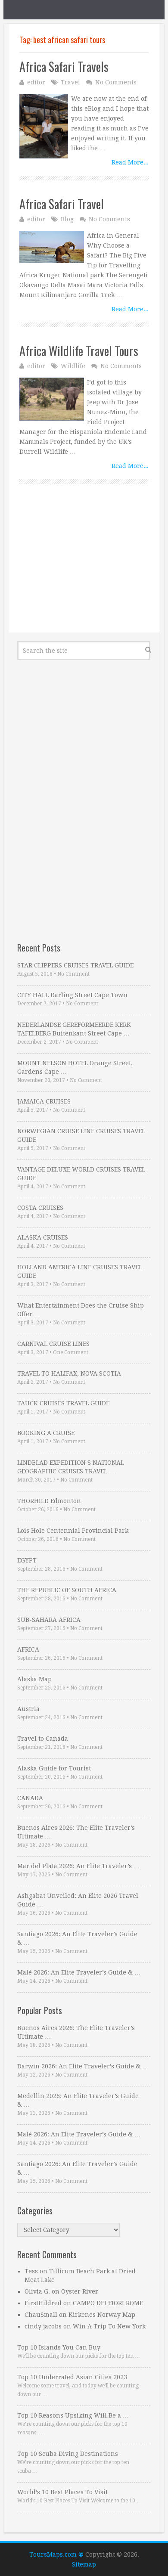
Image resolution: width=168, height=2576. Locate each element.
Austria (28, 1709)
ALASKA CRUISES (43, 1237)
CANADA (30, 1798)
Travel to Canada (43, 1739)
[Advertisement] (84, 568)
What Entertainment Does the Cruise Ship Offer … (81, 1310)
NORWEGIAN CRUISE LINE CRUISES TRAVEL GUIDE (81, 1135)
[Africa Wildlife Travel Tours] (52, 399)
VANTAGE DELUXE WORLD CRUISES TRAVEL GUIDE (81, 1174)
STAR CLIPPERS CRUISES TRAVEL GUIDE (75, 965)
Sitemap (84, 2564)
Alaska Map (34, 1679)
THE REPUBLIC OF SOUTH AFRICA (67, 1590)
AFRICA (28, 1649)
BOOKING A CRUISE (46, 1433)
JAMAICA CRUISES (44, 1101)
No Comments (116, 82)
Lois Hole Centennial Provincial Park (73, 1531)
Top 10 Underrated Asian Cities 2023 (72, 2377)
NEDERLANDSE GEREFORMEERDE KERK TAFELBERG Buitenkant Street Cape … (74, 1029)
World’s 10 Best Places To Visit (62, 2492)
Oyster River (80, 2291)
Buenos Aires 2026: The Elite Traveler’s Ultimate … (76, 1832)
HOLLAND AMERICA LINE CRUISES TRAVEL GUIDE (80, 1271)
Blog (67, 219)
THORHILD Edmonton (49, 1501)
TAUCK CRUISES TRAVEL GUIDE (63, 1403)
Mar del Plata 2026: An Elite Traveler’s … (78, 1866)
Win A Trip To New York (109, 2326)
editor (36, 82)
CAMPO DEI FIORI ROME (108, 2303)
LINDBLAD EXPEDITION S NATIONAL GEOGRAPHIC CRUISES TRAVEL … (71, 1467)
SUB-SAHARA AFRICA (49, 1620)
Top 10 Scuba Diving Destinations (68, 2454)
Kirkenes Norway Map (102, 2315)
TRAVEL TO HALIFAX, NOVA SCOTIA (69, 1373)
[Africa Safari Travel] (52, 247)
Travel (70, 82)
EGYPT (27, 1560)
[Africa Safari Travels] (44, 126)
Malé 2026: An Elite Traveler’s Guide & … (79, 1972)
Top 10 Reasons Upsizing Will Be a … (73, 2415)
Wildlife (73, 366)
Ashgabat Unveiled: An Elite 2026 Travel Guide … (78, 1900)
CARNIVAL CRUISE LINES (53, 1344)
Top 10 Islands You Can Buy (59, 2347)
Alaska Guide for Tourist (54, 1768)
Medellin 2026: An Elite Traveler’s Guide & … (78, 2100)
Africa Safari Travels (64, 67)
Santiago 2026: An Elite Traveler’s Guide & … (77, 1938)
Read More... (130, 162)
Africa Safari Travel (62, 204)
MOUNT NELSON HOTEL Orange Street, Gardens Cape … (75, 1067)
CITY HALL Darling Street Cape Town (72, 995)
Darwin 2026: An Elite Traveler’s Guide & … (83, 2066)
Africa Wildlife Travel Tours (79, 351)
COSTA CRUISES (40, 1208)
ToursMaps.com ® (56, 2554)
